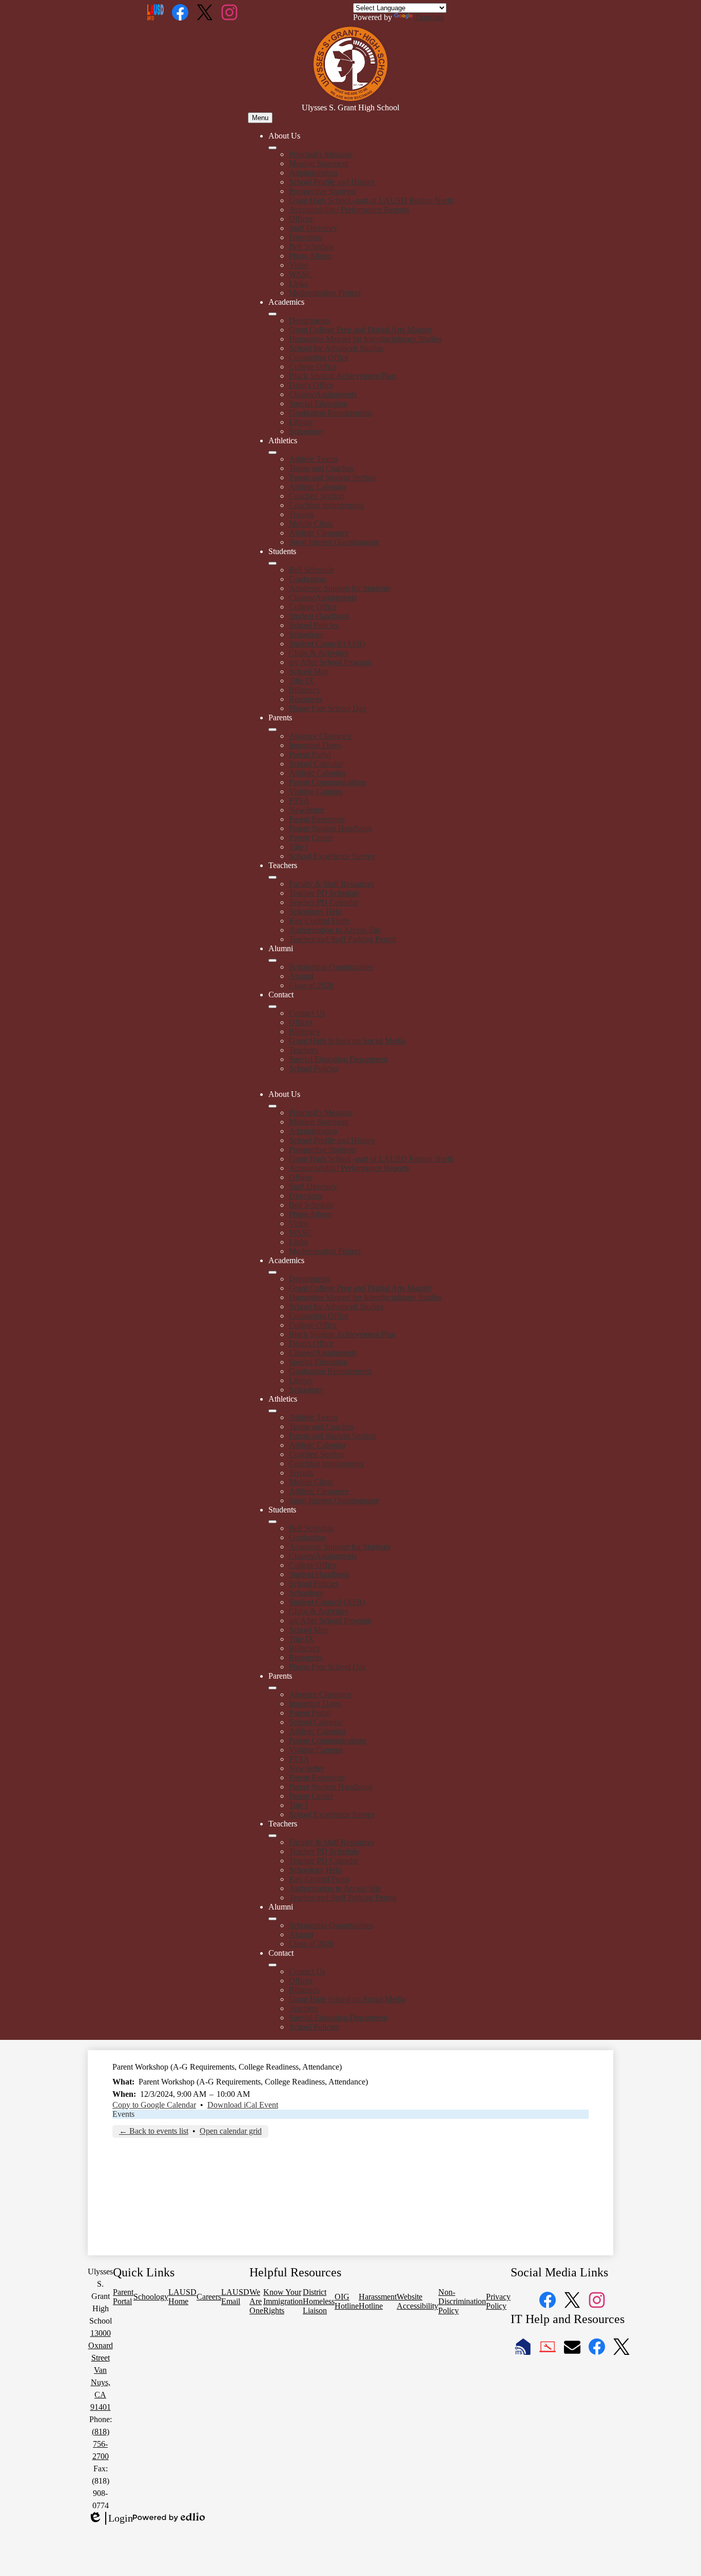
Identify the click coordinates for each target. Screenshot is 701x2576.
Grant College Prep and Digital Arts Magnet (360, 330)
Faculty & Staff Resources (332, 884)
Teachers (303, 1050)
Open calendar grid (231, 2131)
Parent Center (311, 838)
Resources (306, 699)
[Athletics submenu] (272, 453)
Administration (313, 173)
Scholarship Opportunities (331, 967)
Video (299, 265)
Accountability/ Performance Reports (349, 210)
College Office (313, 367)
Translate (429, 17)
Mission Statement (319, 163)
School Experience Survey (332, 856)
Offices (301, 219)
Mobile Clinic (311, 524)
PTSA (299, 801)
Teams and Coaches (321, 468)
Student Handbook (319, 616)
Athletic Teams (313, 459)
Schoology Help (315, 911)
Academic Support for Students (340, 588)
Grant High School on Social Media (347, 1041)
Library (301, 422)
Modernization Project (325, 293)
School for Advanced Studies (336, 348)
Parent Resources (317, 819)
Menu (260, 118)
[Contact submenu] (272, 1007)
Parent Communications (328, 782)
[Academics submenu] (272, 314)
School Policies (314, 625)
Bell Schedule (311, 247)
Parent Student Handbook (331, 828)
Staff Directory (313, 228)
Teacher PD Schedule (324, 893)
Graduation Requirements (330, 413)
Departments (309, 320)
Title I (298, 847)
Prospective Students (323, 191)
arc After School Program (330, 662)
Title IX (301, 681)
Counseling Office (319, 357)
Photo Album (310, 256)
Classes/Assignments (323, 394)
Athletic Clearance (319, 533)
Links (298, 283)
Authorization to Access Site (335, 930)
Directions (306, 237)
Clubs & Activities (319, 653)
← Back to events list (154, 2131)
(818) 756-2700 (101, 2444)
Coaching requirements (326, 505)
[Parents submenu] (272, 730)
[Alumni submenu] (272, 960)
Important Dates (315, 745)
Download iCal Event (243, 2105)
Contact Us (307, 1013)
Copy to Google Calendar (154, 2105)
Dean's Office (311, 385)
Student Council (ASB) (327, 644)
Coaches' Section (317, 496)
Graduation (307, 579)
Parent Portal (310, 754)
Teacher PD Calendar (324, 902)
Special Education (318, 404)
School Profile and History (332, 182)
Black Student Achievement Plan (342, 376)
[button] (272, 1106)
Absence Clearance (320, 736)
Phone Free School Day (328, 708)
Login (110, 2519)
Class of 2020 (311, 985)
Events (123, 2114)
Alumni (301, 976)
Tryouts (301, 514)
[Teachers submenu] (272, 877)
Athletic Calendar (317, 487)
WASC (300, 274)
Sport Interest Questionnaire (334, 542)
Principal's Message (321, 154)
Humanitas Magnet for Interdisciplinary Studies (365, 339)
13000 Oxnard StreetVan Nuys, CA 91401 (101, 2370)
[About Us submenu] (272, 148)
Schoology (306, 431)
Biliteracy (305, 690)
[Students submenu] (272, 563)
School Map (309, 671)
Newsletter (306, 810)
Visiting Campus (316, 791)
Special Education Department (338, 1059)
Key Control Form (319, 921)
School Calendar (316, 764)
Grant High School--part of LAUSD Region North (371, 200)
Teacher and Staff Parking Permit (343, 939)
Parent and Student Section (333, 477)
